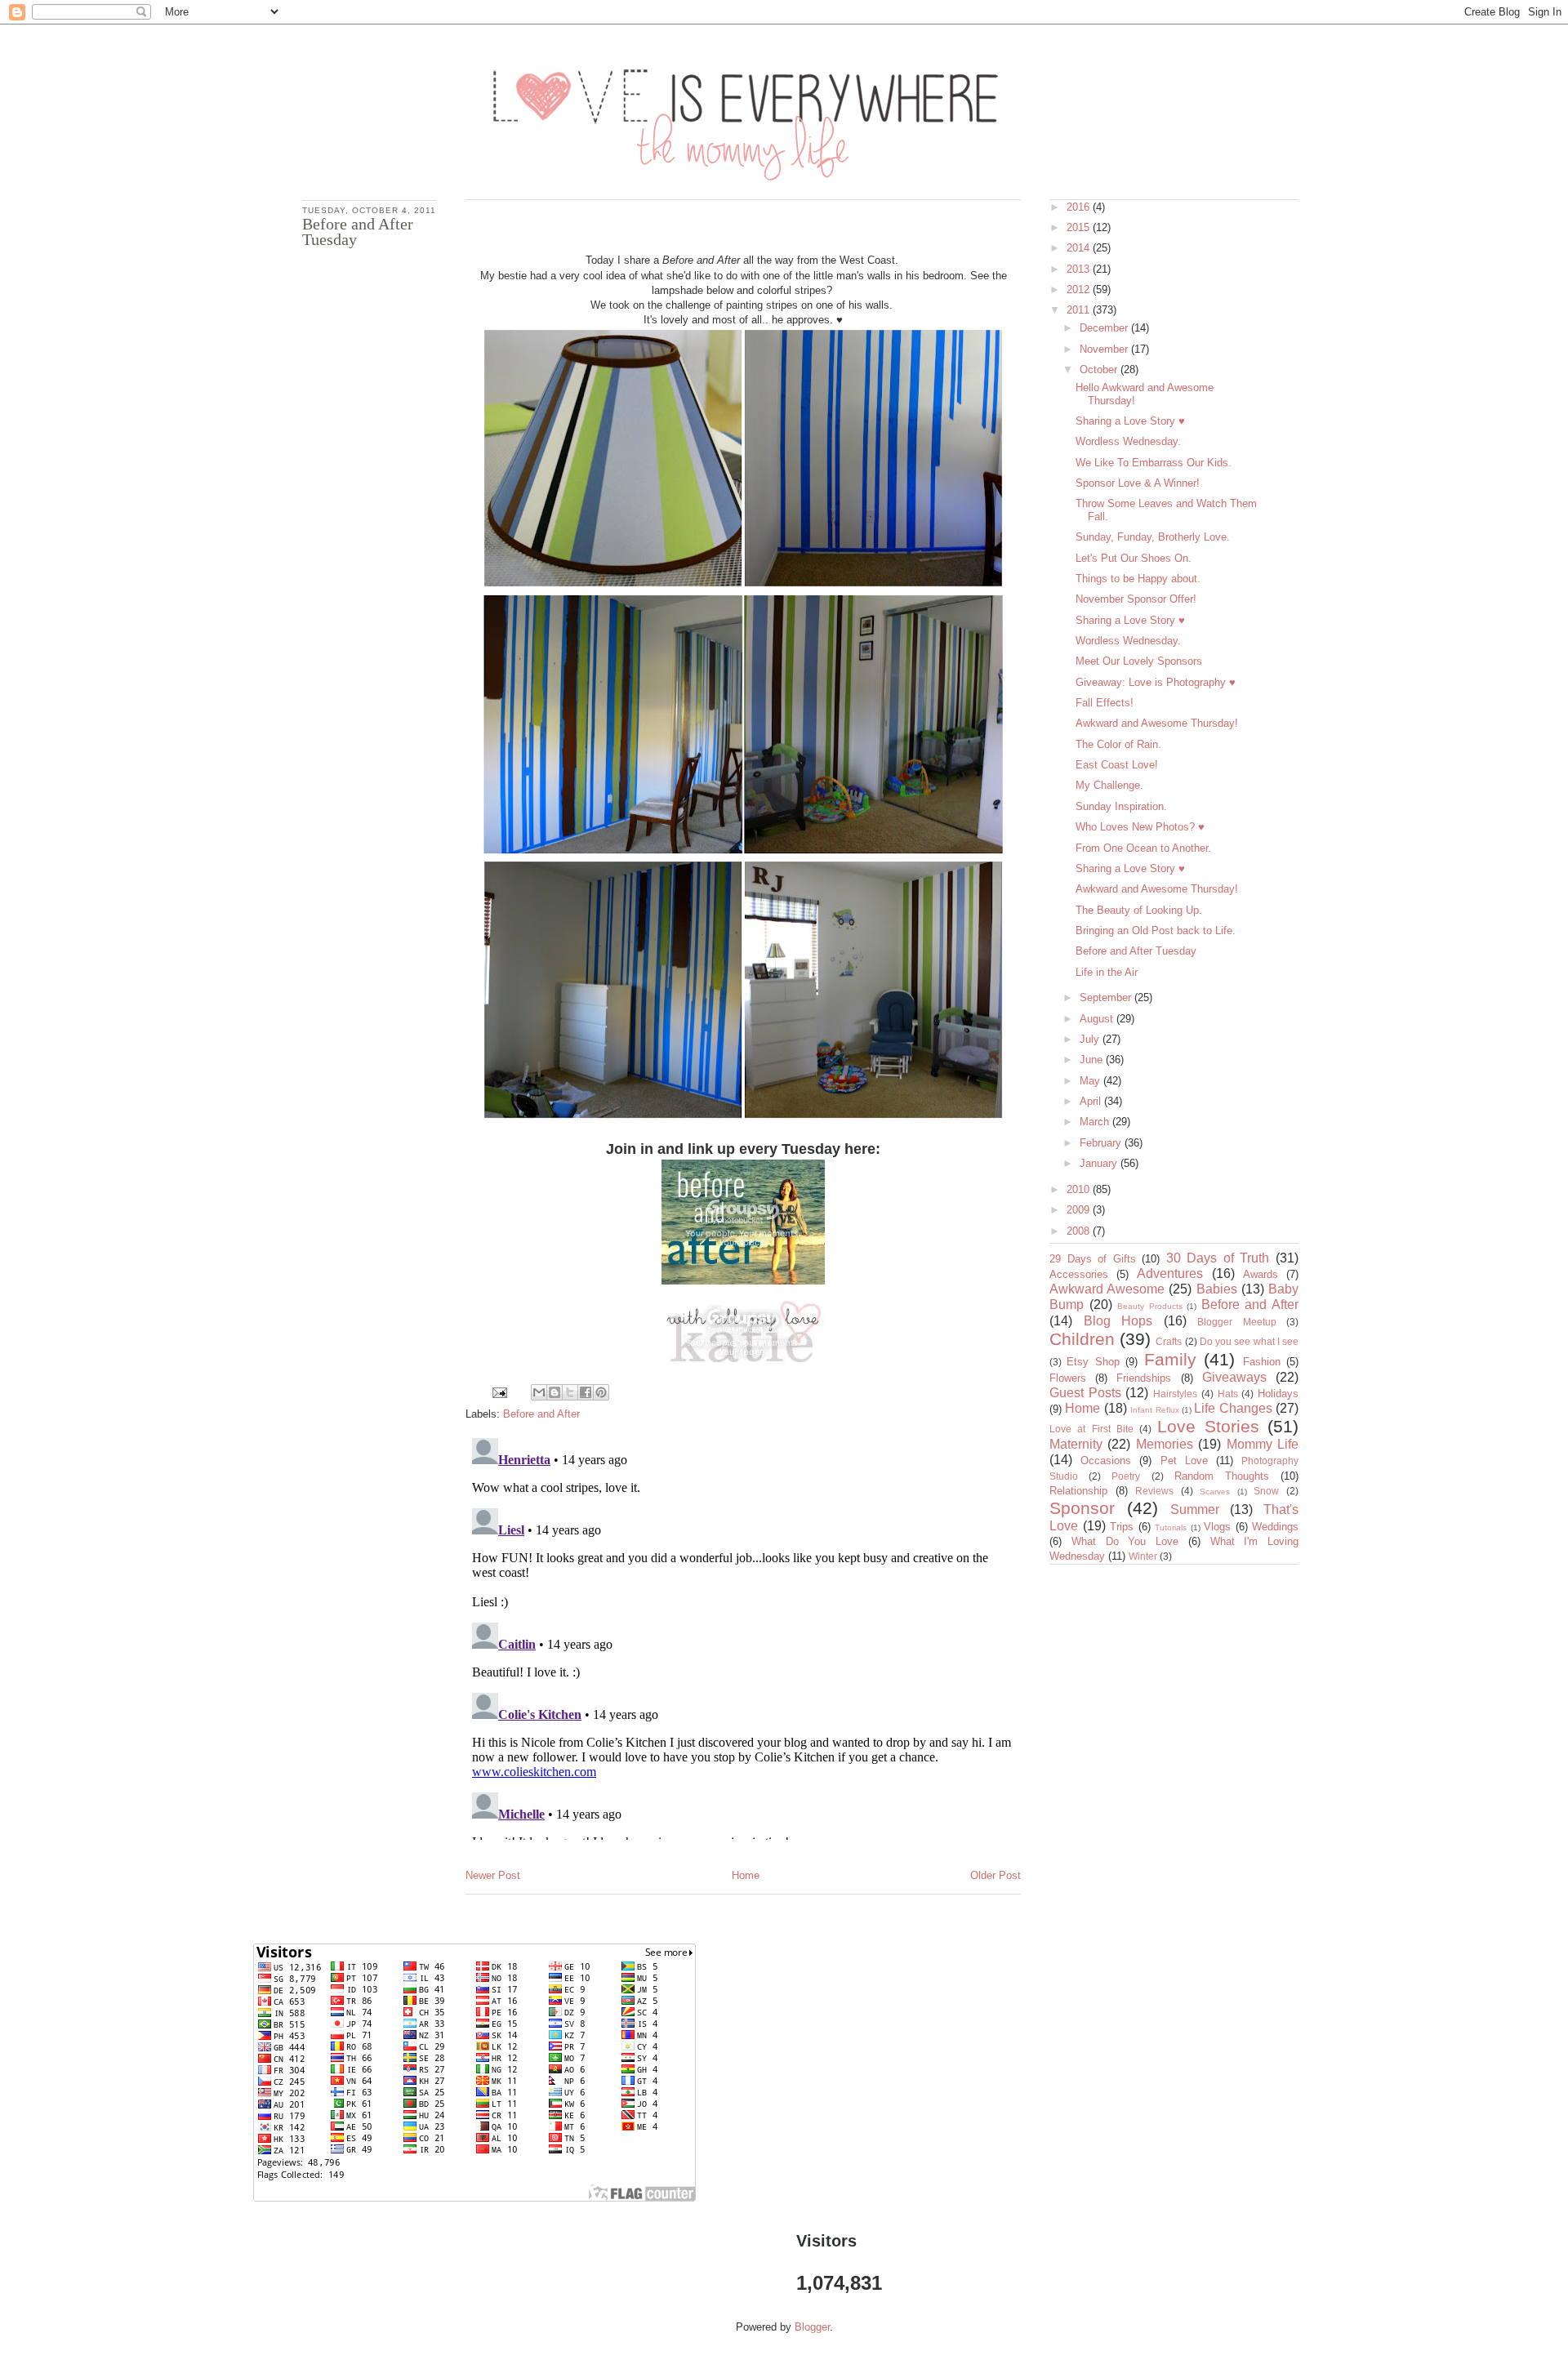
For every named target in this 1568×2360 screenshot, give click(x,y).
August (1098, 1019)
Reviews (1154, 1491)
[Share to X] (570, 1392)
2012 (1080, 289)
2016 (1080, 207)
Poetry (1126, 1476)
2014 (1080, 248)
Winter (1143, 1556)
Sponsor (1082, 1508)
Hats (1228, 1394)
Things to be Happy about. (1138, 579)
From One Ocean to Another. (1143, 848)
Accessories (1079, 1274)
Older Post (996, 1875)
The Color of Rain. (1118, 744)
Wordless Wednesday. (1128, 441)
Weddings (1275, 1527)
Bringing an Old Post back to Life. (1156, 931)
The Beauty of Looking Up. (1139, 910)
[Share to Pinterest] (601, 1392)
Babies (1217, 1289)
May (1091, 1081)
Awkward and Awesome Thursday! (1157, 723)
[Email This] (539, 1392)
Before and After (541, 1414)
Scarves (1215, 1492)
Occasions (1106, 1461)
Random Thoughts (1222, 1476)
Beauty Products (1150, 1306)
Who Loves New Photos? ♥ (1140, 827)
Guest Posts (1085, 1393)
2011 (1080, 310)
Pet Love (1184, 1461)
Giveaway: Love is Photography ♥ (1156, 682)
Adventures (1170, 1274)
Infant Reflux (1154, 1410)
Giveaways (1234, 1377)
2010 (1080, 1189)
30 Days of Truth (1218, 1258)
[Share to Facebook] (586, 1392)
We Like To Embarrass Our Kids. (1154, 463)
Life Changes (1233, 1408)
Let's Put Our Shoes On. (1134, 558)
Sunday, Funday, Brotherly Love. (1153, 537)
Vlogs (1217, 1527)
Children (1082, 1339)
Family (1170, 1359)
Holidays (1278, 1394)
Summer (1195, 1510)
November (1105, 349)
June (1093, 1060)
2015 (1080, 227)
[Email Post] (499, 1392)
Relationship (1078, 1491)
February (1102, 1143)
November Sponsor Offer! (1136, 599)
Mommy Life (1263, 1444)
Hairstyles (1175, 1394)
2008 (1080, 1231)
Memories (1165, 1444)
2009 (1080, 1210)
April (1092, 1101)
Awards (1261, 1274)
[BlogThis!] (555, 1392)
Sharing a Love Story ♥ (1130, 421)
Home (746, 1875)
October (1100, 370)
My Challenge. (1109, 785)
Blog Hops (1118, 1321)
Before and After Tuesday (1136, 951)
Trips (1122, 1527)
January (1100, 1163)
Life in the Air (1107, 972)
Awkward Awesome (1107, 1289)
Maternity (1076, 1444)
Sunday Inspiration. (1121, 806)
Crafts (1169, 1341)
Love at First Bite (1091, 1429)
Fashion (1262, 1362)
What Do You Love (1125, 1541)
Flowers (1068, 1378)
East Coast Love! (1117, 765)
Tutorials (1171, 1527)
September (1107, 997)
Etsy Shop (1093, 1362)
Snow (1266, 1491)
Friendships (1144, 1378)
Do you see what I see (1249, 1341)
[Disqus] (743, 1636)
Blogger (812, 2327)
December (1105, 328)
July (1091, 1039)
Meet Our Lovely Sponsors (1139, 661)
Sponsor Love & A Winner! (1138, 483)
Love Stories (1208, 1426)
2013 (1080, 269)
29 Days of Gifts (1093, 1259)
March (1096, 1122)
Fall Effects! (1105, 703)
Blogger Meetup (1237, 1322)
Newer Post (493, 1875)
